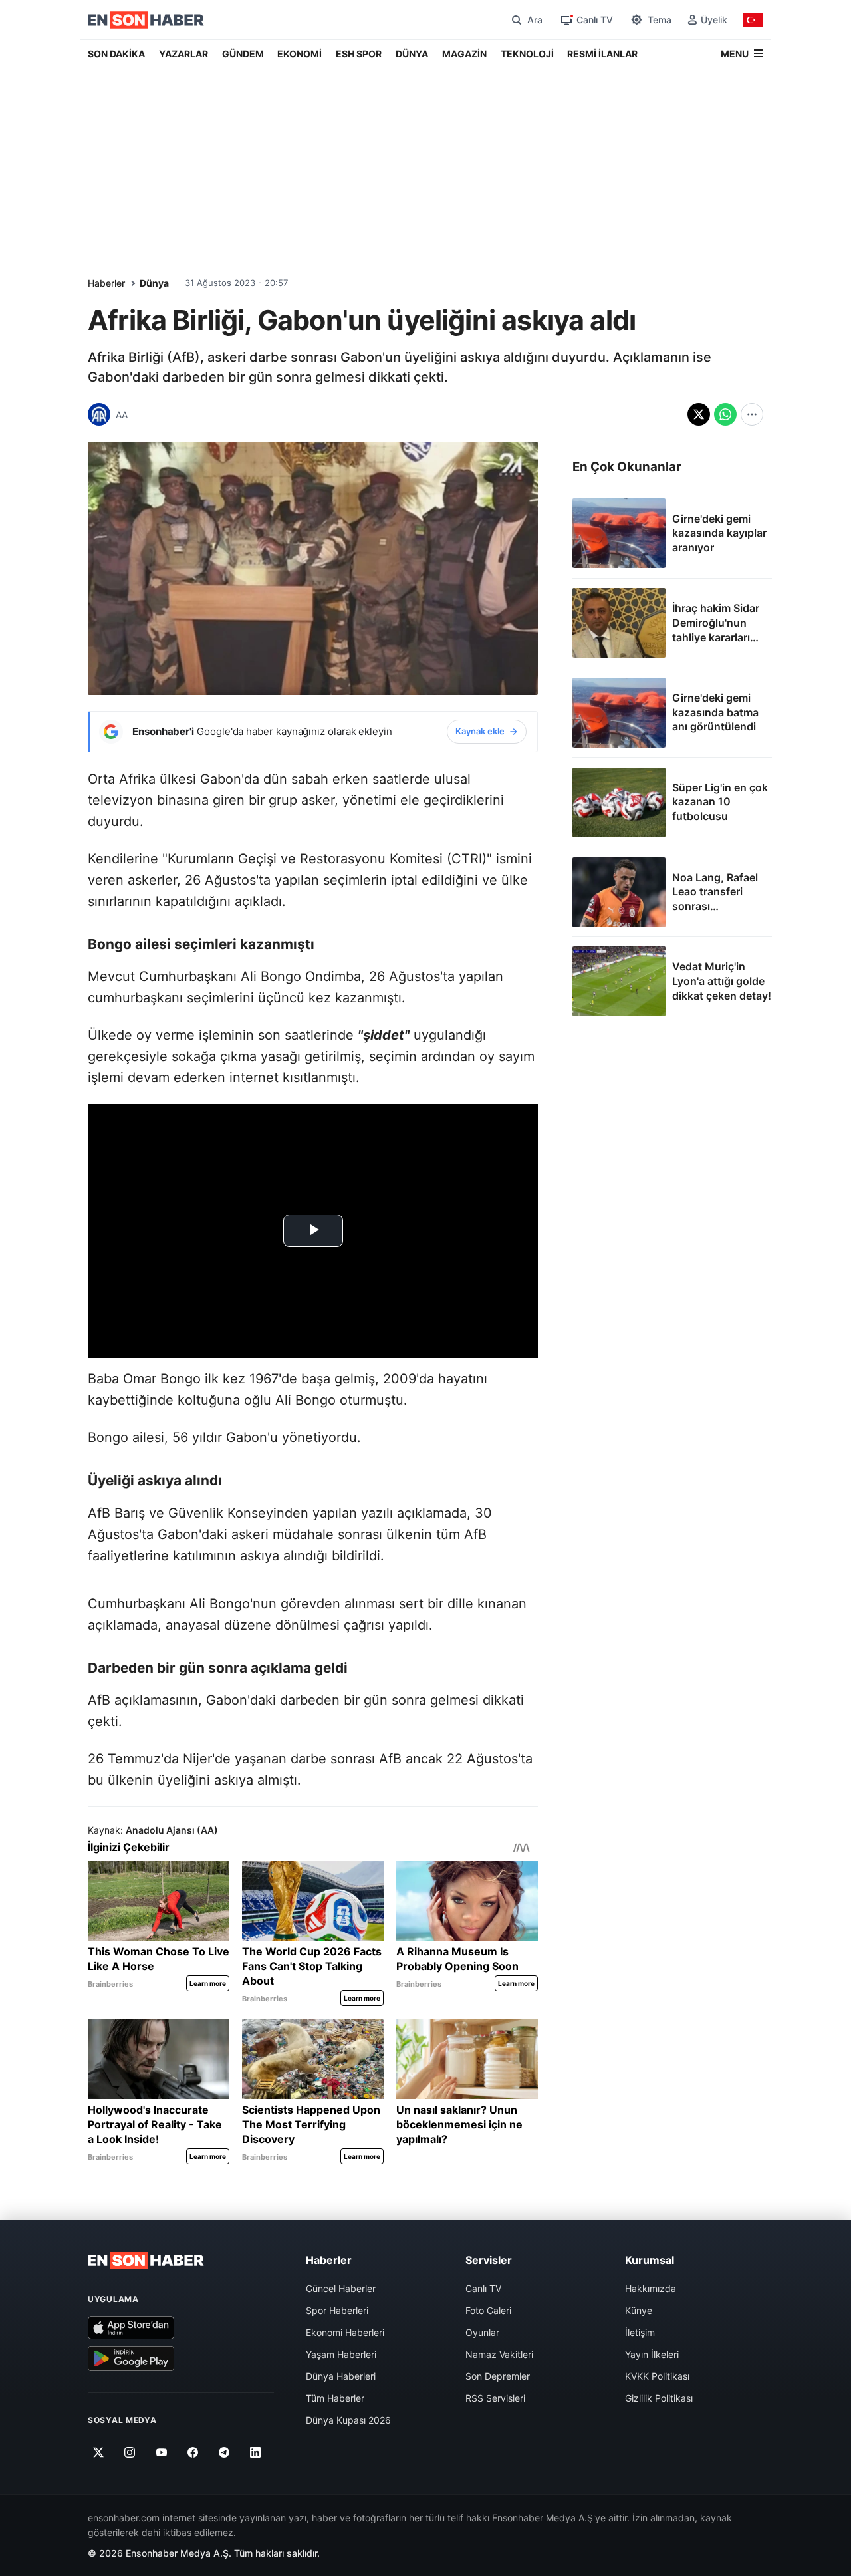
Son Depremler (498, 2376)
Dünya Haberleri (341, 2376)
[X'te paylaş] (699, 414)
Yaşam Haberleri (341, 2354)
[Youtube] (161, 2452)
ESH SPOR (359, 54)
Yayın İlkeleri (652, 2354)
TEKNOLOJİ (527, 54)
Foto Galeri (488, 2310)
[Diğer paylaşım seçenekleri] (752, 414)
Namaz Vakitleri (499, 2354)
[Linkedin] (256, 2452)
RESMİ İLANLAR (602, 54)
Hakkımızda (651, 2288)
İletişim (640, 2332)
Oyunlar (482, 2332)
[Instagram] (130, 2452)
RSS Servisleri (495, 2398)
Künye (639, 2310)
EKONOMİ (300, 54)
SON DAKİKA (116, 54)
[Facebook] (193, 2452)
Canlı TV (483, 2288)
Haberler (106, 283)
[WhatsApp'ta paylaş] (725, 414)
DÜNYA (412, 54)
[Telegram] (224, 2452)
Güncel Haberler (341, 2288)
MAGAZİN (464, 54)
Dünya (154, 283)
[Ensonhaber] (146, 20)
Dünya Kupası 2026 (348, 2420)
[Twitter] (99, 2452)
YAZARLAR (183, 54)
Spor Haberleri (337, 2310)
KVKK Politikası (657, 2376)
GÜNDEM (243, 54)
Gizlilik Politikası (659, 2398)
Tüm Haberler (335, 2398)
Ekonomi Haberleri (345, 2332)
